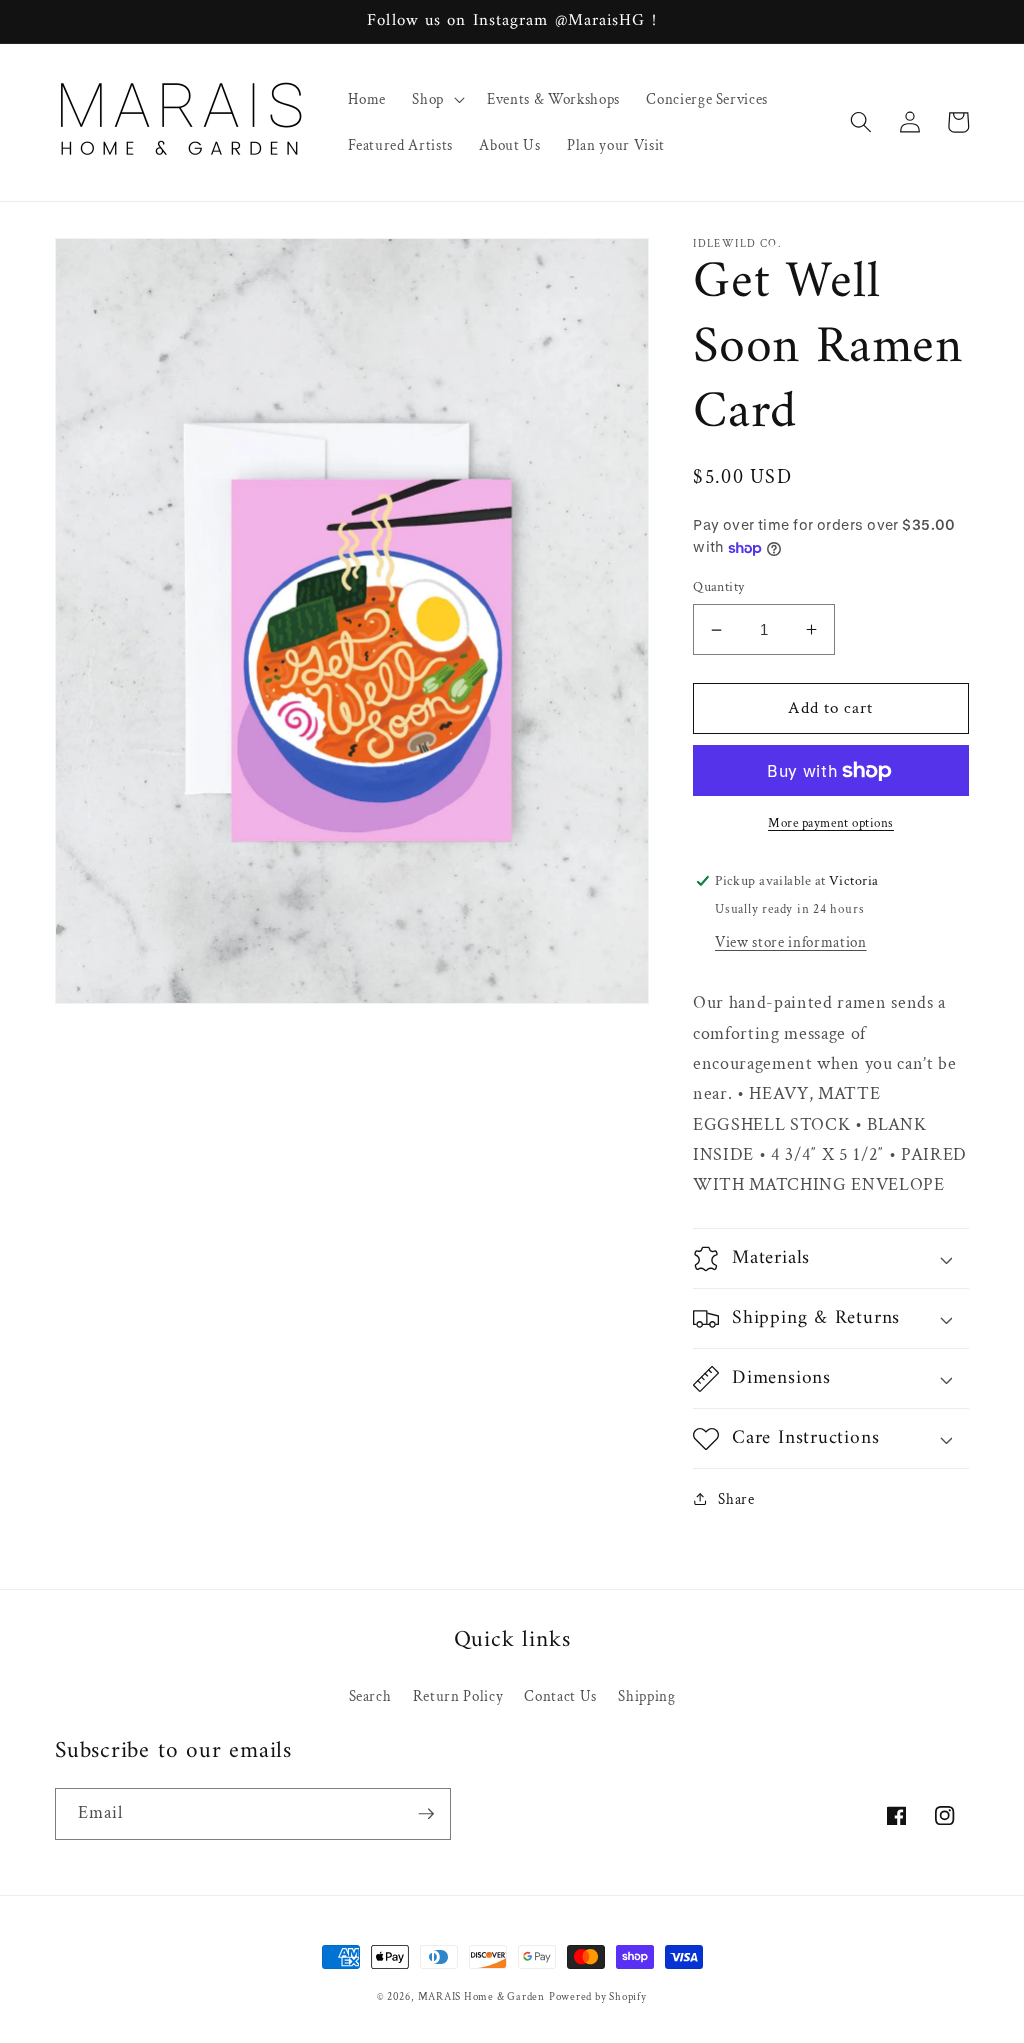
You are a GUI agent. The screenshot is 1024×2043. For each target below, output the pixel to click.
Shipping (646, 1696)
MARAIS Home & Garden (481, 1997)
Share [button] (736, 1499)
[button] (436, 99)
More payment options (831, 823)
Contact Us (560, 1696)
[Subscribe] (426, 1814)
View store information (791, 942)
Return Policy (458, 1696)
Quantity (719, 586)
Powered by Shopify (598, 1997)
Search (370, 1696)
